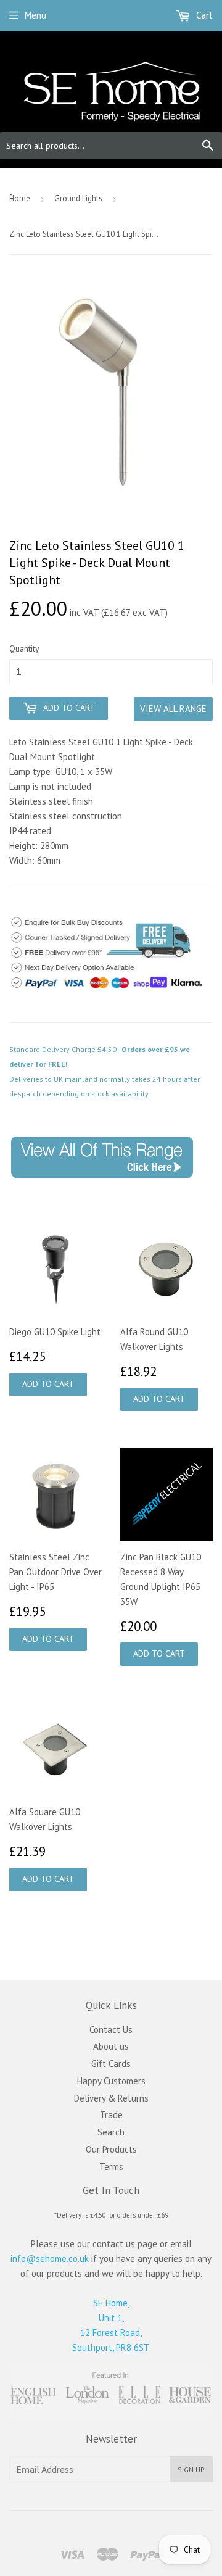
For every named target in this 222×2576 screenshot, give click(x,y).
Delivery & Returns (111, 2098)
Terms (111, 2167)
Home (20, 198)
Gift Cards (111, 2064)
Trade (111, 2115)
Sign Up (191, 2470)
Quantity (24, 648)
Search (111, 2132)
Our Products (111, 2149)
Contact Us (111, 2030)
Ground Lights (78, 198)
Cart (203, 15)
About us (111, 2046)
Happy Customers (111, 2081)
